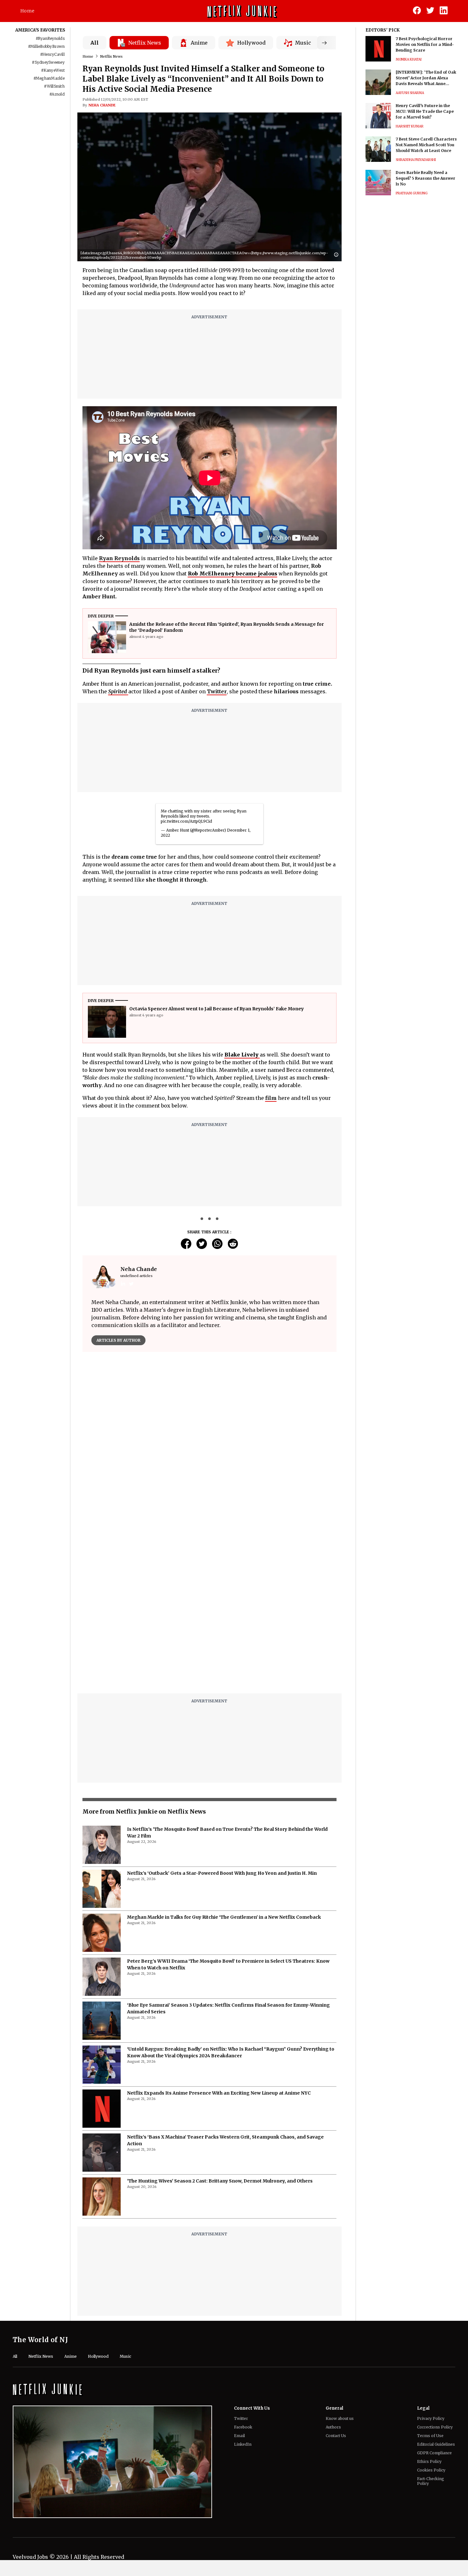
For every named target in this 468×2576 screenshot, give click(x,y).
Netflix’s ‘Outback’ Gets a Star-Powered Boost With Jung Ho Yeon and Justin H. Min (222, 1873)
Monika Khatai (409, 59)
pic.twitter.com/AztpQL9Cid (186, 821)
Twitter (217, 691)
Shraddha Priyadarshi (416, 160)
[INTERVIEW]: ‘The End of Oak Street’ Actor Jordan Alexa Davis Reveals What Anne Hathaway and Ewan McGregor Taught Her (427, 78)
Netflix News (111, 56)
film (271, 1098)
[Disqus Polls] (209, 1437)
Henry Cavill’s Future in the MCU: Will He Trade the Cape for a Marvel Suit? (425, 111)
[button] (338, 255)
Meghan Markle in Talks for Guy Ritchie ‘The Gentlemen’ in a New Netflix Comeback (224, 1917)
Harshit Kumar (410, 126)
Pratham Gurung (412, 193)
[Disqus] (210, 1607)
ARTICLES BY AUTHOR (118, 1340)
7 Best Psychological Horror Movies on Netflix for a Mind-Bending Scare (425, 44)
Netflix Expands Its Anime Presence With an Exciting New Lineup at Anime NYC (219, 2093)
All (95, 43)
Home (27, 11)
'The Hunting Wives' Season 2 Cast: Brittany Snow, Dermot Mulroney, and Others (220, 2181)
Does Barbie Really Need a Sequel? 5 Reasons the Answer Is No (425, 178)
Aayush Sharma (410, 93)
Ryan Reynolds (119, 558)
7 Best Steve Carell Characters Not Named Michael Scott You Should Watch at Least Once (426, 145)
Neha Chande (102, 105)
